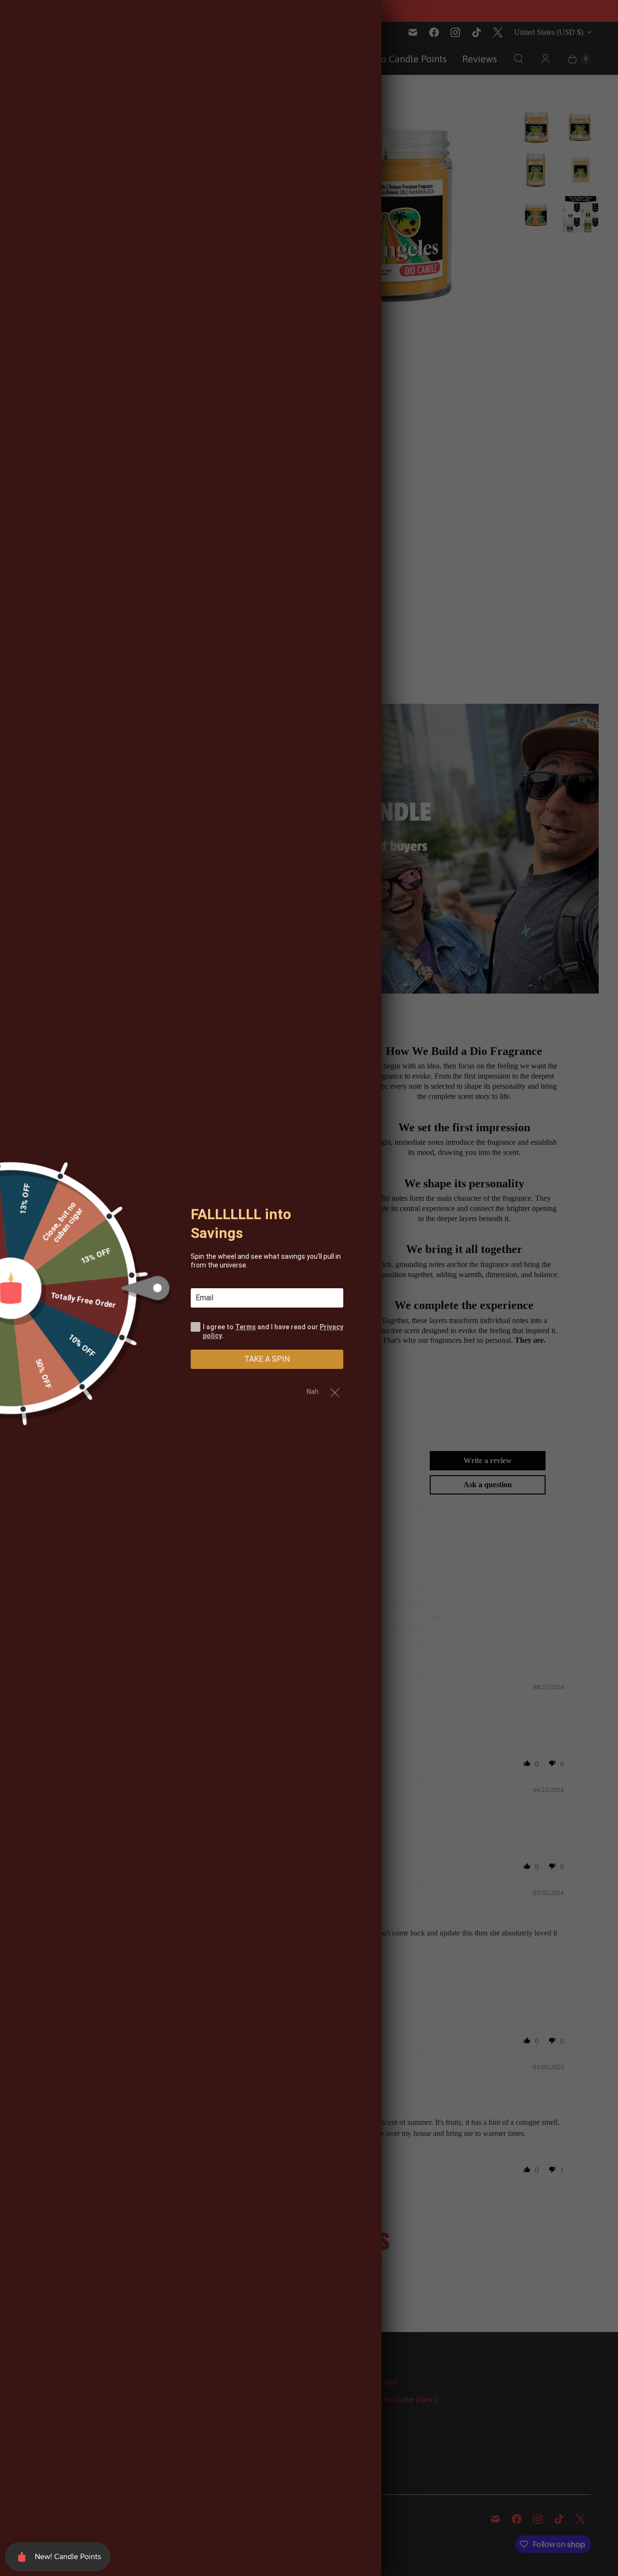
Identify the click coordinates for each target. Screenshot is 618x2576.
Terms (246, 1326)
